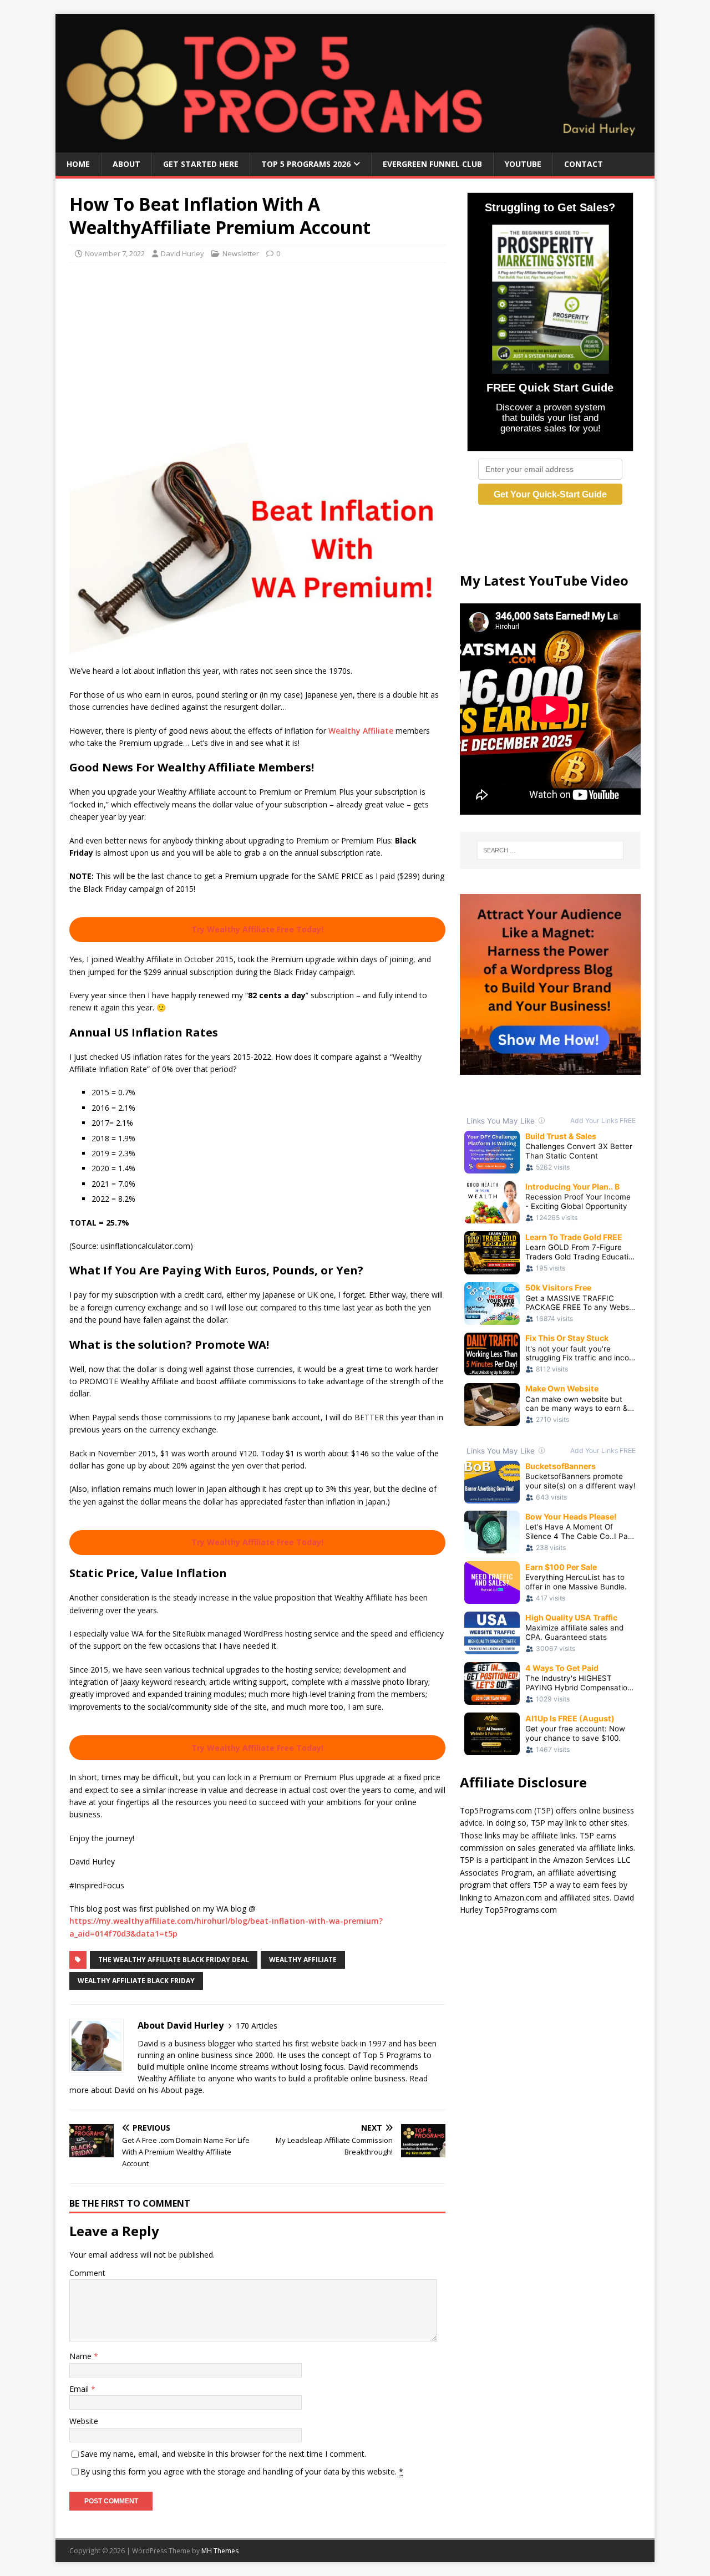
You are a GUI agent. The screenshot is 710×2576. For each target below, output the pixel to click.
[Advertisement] (257, 351)
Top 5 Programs (392, 2055)
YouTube (523, 164)
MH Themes (220, 2551)
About (126, 164)
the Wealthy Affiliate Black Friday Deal (174, 1960)
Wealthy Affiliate (361, 731)
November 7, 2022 (115, 253)
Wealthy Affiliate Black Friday (136, 1981)
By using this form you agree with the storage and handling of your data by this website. (242, 2471)
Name (82, 2356)
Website (84, 2421)
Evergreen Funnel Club (432, 164)
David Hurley (182, 253)
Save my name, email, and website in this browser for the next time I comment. (223, 2454)
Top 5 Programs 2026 (306, 164)
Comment (87, 2273)
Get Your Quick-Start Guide (550, 494)
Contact (584, 164)
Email (80, 2389)
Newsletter (241, 253)
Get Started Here (201, 164)
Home (78, 164)
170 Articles (257, 2026)
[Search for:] (550, 850)
